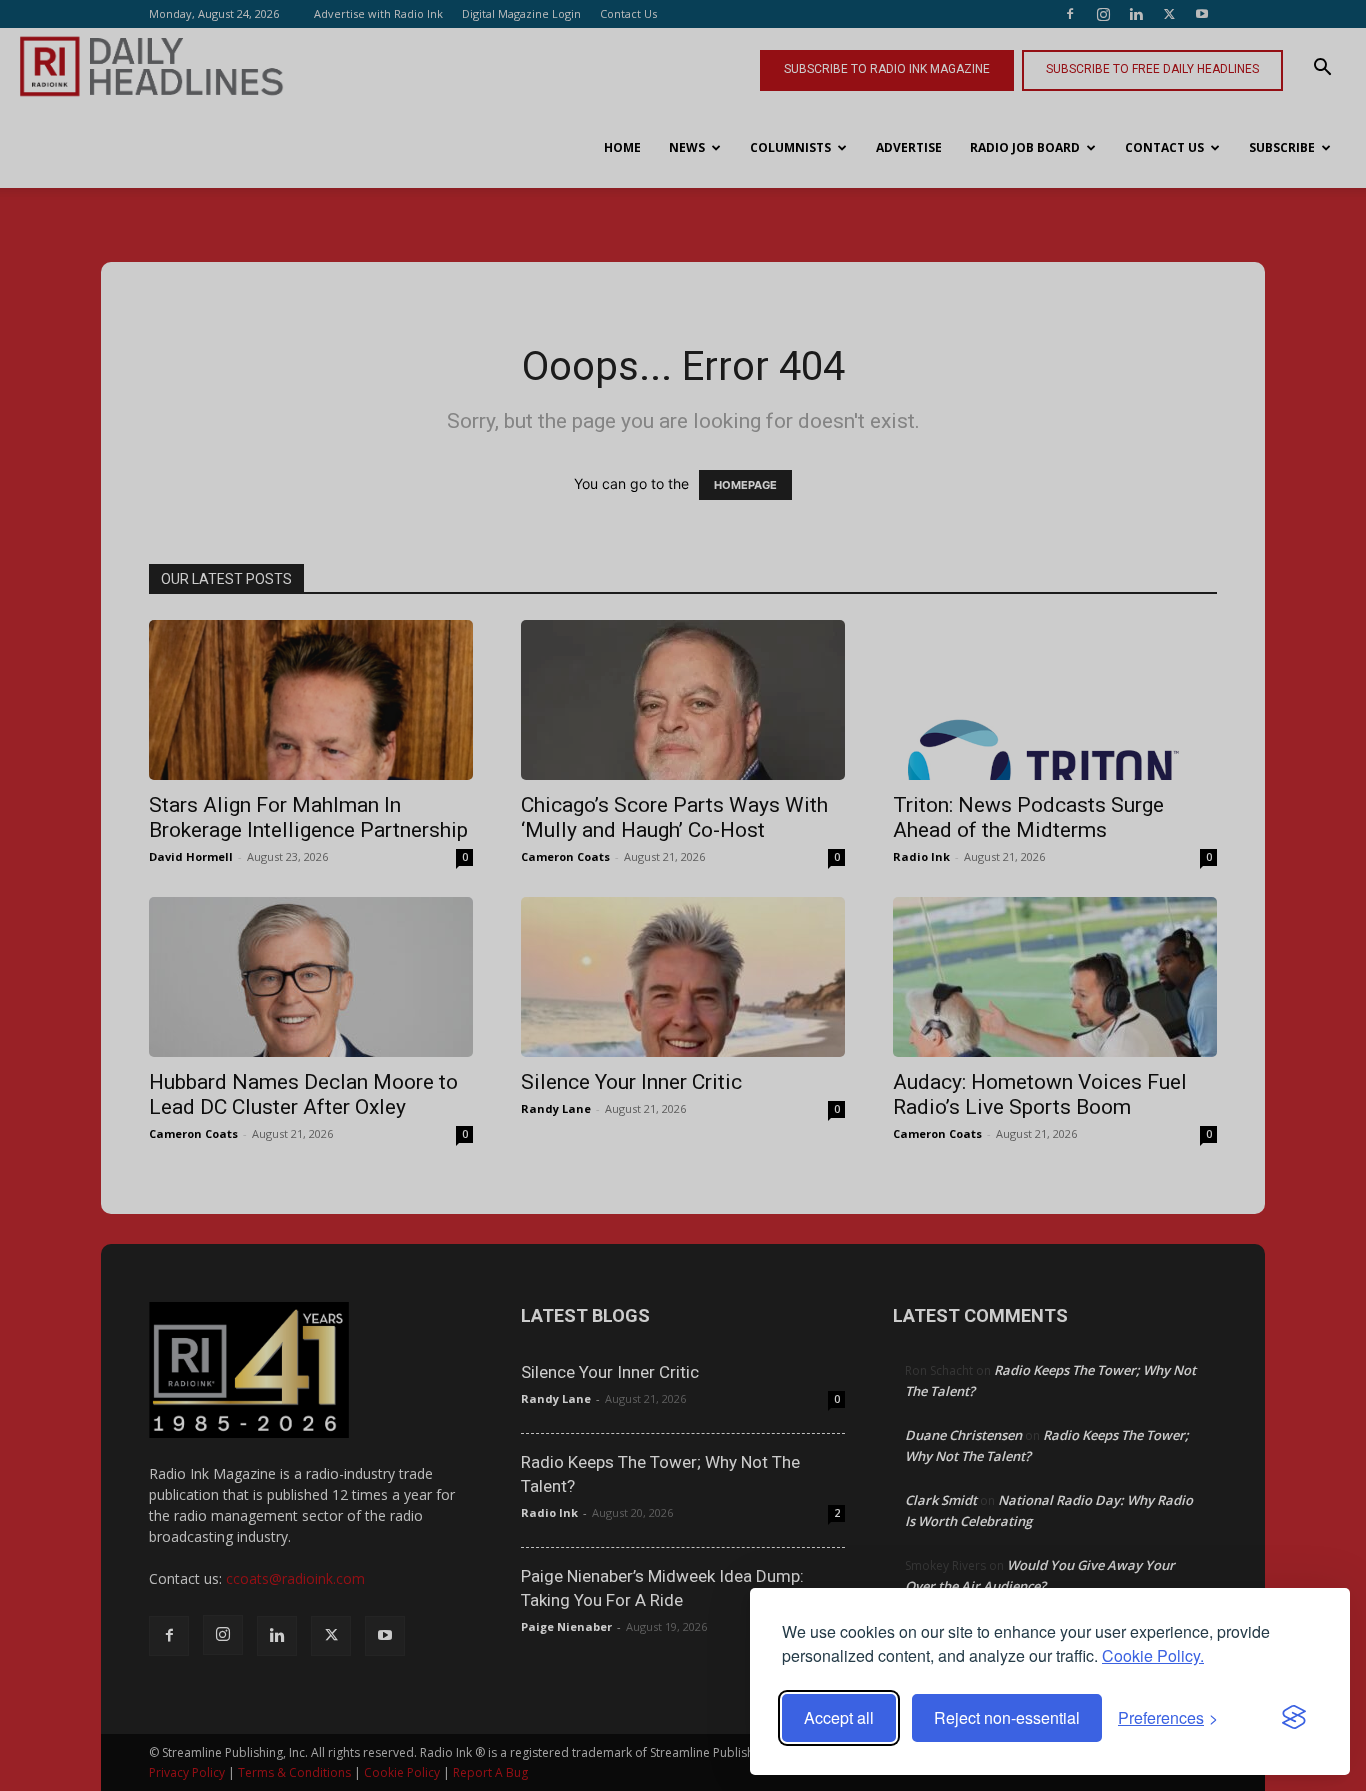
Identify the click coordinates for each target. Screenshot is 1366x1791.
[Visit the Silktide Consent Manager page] (1294, 1718)
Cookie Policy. (1153, 1655)
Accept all (839, 1717)
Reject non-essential (1007, 1717)
